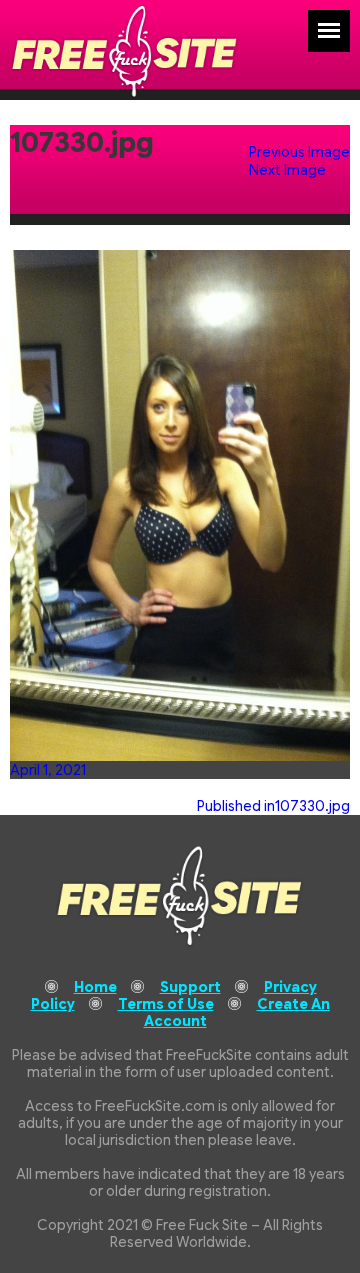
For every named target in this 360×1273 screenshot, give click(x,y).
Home (95, 987)
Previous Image (299, 152)
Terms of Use (166, 1004)
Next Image (287, 170)
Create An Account (237, 1012)
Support (190, 987)
